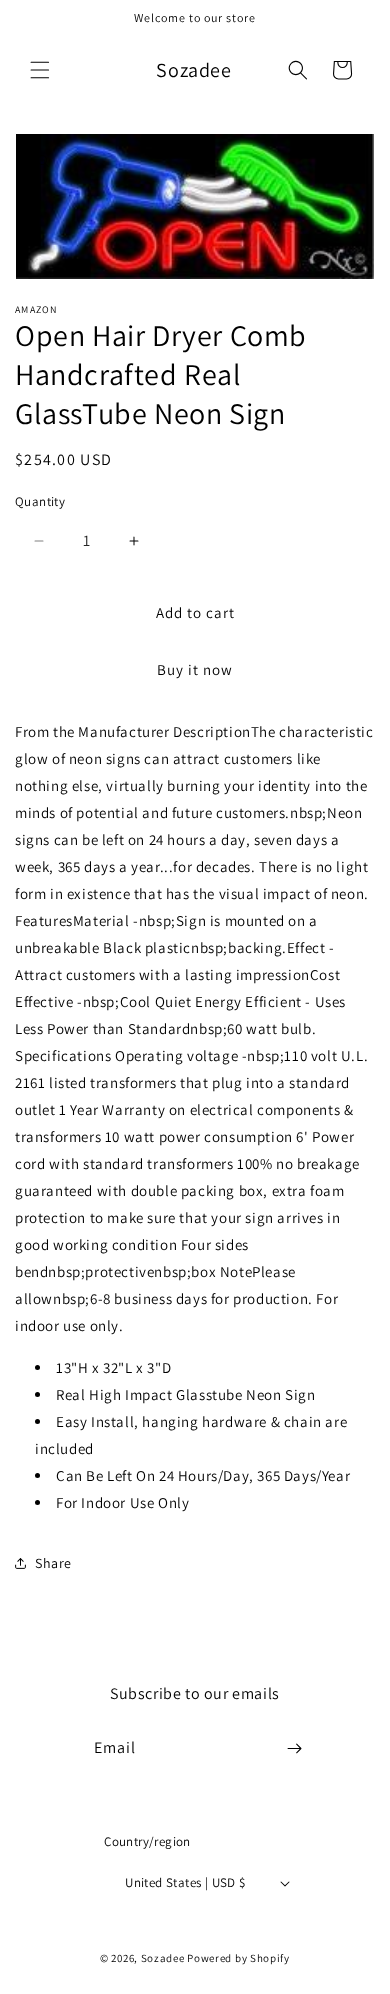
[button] (40, 70)
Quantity (40, 501)
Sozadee (163, 1958)
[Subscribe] (295, 1748)
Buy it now (195, 669)
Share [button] (53, 1563)
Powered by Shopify (238, 1958)
